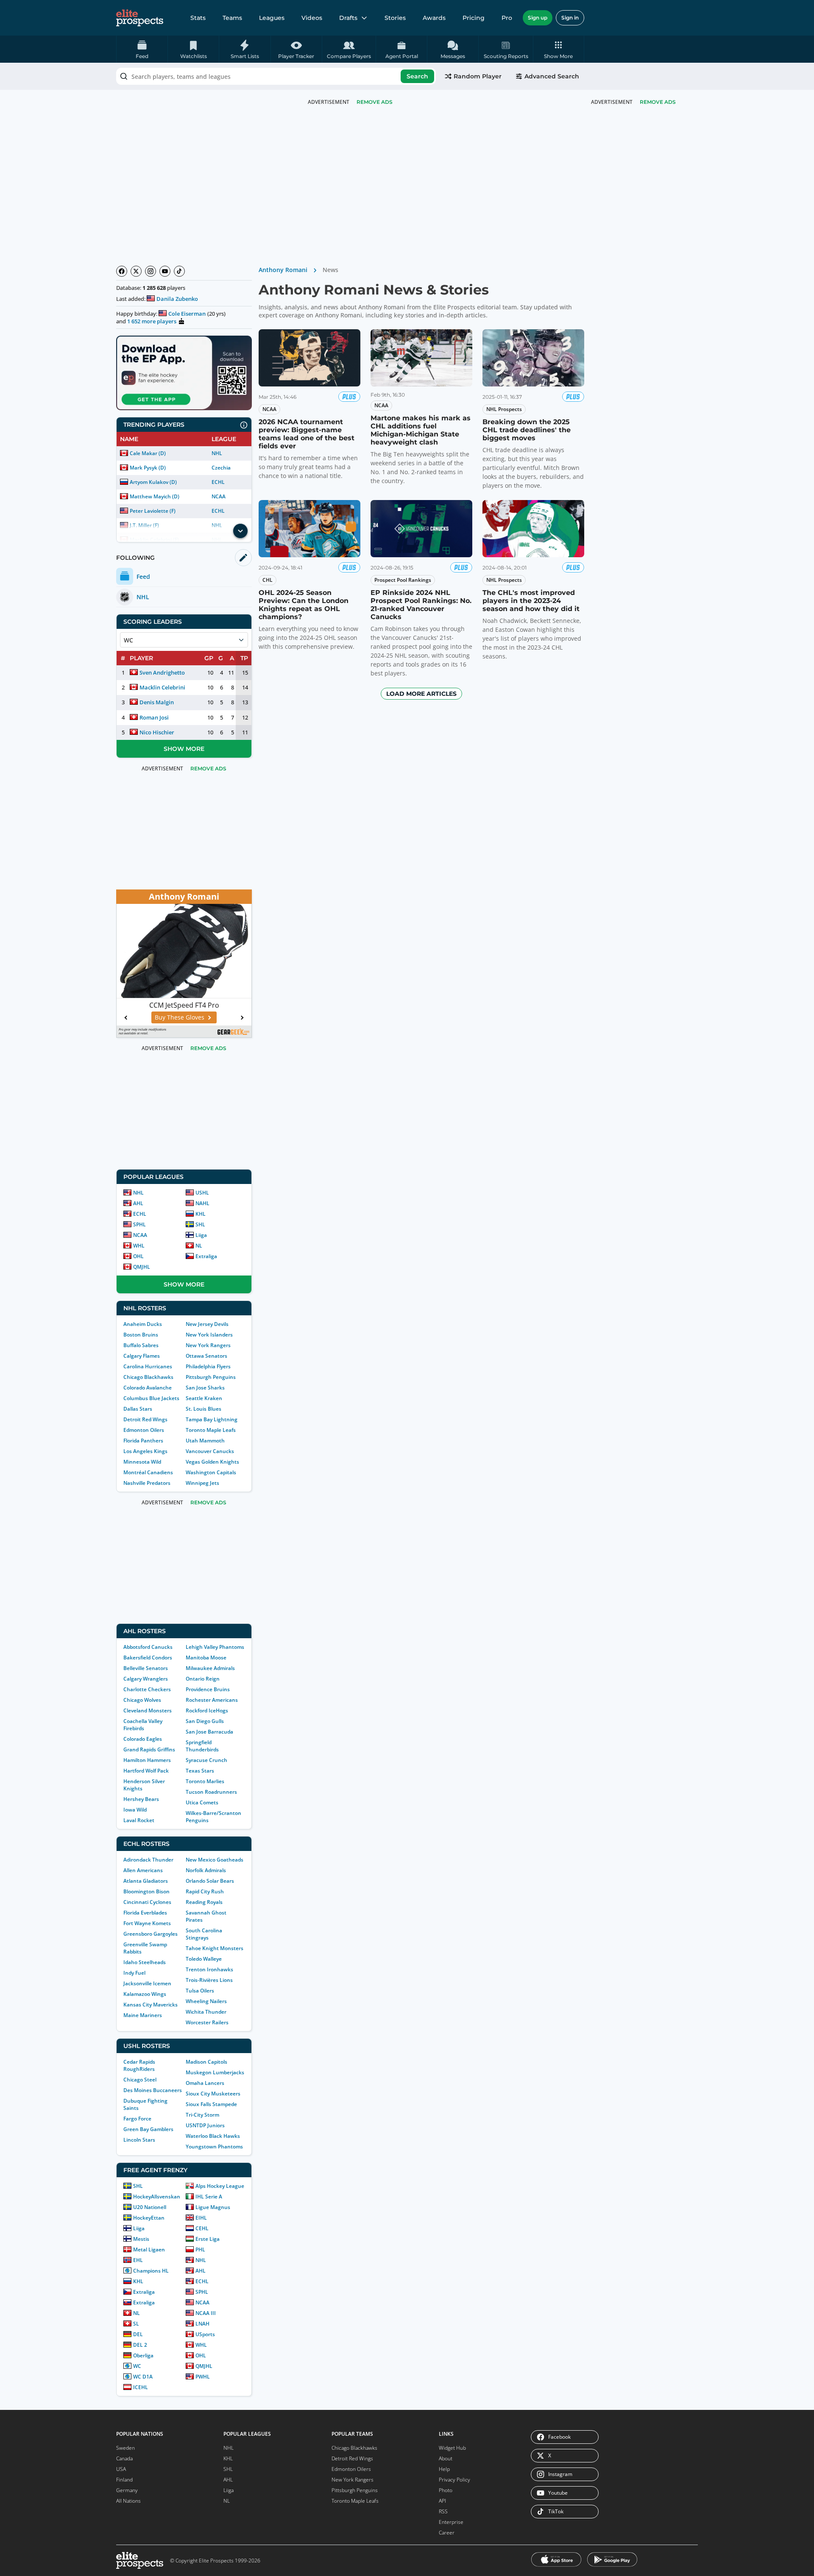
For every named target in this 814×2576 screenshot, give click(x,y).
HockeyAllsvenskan (157, 2197)
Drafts (348, 18)
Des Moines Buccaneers (153, 2090)
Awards (434, 18)
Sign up (538, 18)
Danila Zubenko (177, 299)
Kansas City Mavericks (151, 2005)
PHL (200, 2249)
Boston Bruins (141, 1335)
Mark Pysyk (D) (148, 468)
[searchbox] (276, 76)
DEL (138, 2334)
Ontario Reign (203, 1679)
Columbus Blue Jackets (151, 1398)
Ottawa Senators (206, 1356)
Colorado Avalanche (148, 1388)
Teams (232, 18)
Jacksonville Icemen (147, 1983)
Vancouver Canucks (210, 1451)
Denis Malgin (157, 702)
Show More (184, 749)
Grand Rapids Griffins (149, 1749)
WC (137, 2366)
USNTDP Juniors (205, 2125)
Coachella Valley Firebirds (143, 1725)
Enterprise (451, 2522)
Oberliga (143, 2355)
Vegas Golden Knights (212, 1462)
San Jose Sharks (205, 1388)
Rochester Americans (212, 1700)
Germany (127, 2490)
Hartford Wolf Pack (146, 1771)
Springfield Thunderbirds (202, 1746)
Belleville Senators (146, 1668)
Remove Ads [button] (658, 102)
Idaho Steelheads (145, 1962)
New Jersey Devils (207, 1324)
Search (417, 76)
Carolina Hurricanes (148, 1366)
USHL (202, 1193)
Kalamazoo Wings (145, 1994)
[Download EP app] (184, 373)
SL (136, 2324)
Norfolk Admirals (206, 1870)
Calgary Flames (142, 1356)
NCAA (219, 496)
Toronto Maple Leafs (211, 1430)
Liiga (201, 1235)
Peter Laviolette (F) (153, 511)
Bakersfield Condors (148, 1658)
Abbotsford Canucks (148, 1647)
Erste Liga (208, 2239)
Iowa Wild (135, 1810)
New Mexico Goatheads (215, 1860)
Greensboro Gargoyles (151, 1934)
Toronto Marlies (205, 1781)
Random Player (478, 76)
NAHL (202, 1203)
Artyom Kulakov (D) (153, 482)
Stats (198, 18)
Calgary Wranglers (146, 1679)
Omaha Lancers (205, 2083)
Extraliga (206, 1256)
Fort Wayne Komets (147, 1923)
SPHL (139, 1224)
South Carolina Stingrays (204, 1934)
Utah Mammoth (205, 1441)
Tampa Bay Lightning (212, 1419)
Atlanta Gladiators (146, 1881)
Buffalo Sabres (141, 1345)
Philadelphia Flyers (208, 1366)
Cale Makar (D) (148, 453)
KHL (201, 1214)
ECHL (218, 482)
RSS (443, 2511)
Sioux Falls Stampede (211, 2104)
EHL (138, 2260)
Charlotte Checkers (147, 1689)
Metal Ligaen (149, 2249)
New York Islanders (209, 1335)
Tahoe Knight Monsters (215, 1948)
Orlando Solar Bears (210, 1881)
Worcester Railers (207, 2022)
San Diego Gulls (205, 1721)
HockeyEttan (149, 2218)
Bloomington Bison (146, 1891)
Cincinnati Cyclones (147, 1902)
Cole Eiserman (187, 314)
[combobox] (276, 76)
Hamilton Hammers (147, 1760)
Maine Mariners (143, 2015)
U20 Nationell (150, 2207)
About (446, 2458)
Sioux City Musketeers (213, 2094)
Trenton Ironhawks (209, 1969)
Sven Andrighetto (162, 672)
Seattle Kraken (204, 1398)
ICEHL (141, 2387)
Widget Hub (452, 2448)
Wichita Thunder (206, 2012)
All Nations (128, 2501)
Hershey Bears (141, 1799)
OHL (138, 1256)
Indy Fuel (134, 1973)
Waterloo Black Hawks (213, 2136)
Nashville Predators (147, 1483)
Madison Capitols (206, 2062)
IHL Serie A (209, 2197)
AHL (138, 1203)
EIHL (201, 2218)
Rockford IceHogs (207, 1710)
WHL (139, 1246)
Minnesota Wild (142, 1462)
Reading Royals (204, 1902)
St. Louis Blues (203, 1409)
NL (199, 1246)
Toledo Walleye (204, 1959)
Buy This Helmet (180, 1017)
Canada (124, 2458)
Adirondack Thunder (148, 1860)
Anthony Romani (283, 270)
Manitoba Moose (206, 1658)
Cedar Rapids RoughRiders (139, 2065)
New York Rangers (208, 1345)
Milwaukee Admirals (210, 1668)
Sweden (125, 2448)
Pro (507, 18)
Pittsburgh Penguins (211, 1377)
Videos (312, 18)
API (442, 2501)
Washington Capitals (211, 1472)
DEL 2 (140, 2345)
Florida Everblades (145, 1913)
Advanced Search (552, 76)
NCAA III (206, 2313)
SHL (200, 1224)
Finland (124, 2480)
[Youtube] (165, 271)
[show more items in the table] (240, 531)
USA (121, 2469)
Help (444, 2469)
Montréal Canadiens (148, 1472)
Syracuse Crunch (206, 1760)
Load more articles (421, 694)
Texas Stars (200, 1771)
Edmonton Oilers (144, 1430)
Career (447, 2533)
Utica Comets (202, 1802)
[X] (136, 271)
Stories (395, 18)
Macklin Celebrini (162, 687)
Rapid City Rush (205, 1891)
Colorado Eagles (143, 1739)
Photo (446, 2490)
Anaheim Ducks (143, 1324)
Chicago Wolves (142, 1700)
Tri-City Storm (202, 2115)
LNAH (202, 2324)
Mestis (141, 2239)
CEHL (202, 2228)
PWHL (203, 2377)
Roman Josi (154, 717)
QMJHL (142, 1267)
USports (205, 2334)
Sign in (570, 18)
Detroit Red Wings (145, 1419)
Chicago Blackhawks (148, 1377)
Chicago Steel (140, 2080)
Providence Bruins (208, 1689)
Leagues (272, 18)
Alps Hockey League (220, 2186)
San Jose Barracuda (209, 1732)
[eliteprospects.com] (140, 18)
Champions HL (151, 2271)
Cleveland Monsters (148, 1710)
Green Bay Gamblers (148, 2129)
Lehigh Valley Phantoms (215, 1647)
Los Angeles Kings (145, 1451)
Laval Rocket (139, 1820)
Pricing (474, 18)
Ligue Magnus (213, 2207)
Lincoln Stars (139, 2140)
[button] (559, 49)
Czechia (221, 468)
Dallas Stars (138, 1409)
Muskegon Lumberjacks (215, 2072)
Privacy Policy (454, 2480)
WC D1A (143, 2377)
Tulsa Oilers (200, 1991)
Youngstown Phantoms (214, 2147)
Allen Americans (143, 1870)
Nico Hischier (157, 732)
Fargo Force (137, 2119)
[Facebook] (122, 271)
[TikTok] (179, 271)
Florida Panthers (143, 1441)
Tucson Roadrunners (211, 1792)
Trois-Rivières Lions (209, 1980)
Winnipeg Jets (202, 1483)
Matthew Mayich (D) (155, 496)
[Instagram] (151, 271)
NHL (217, 453)
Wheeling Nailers (206, 2001)
